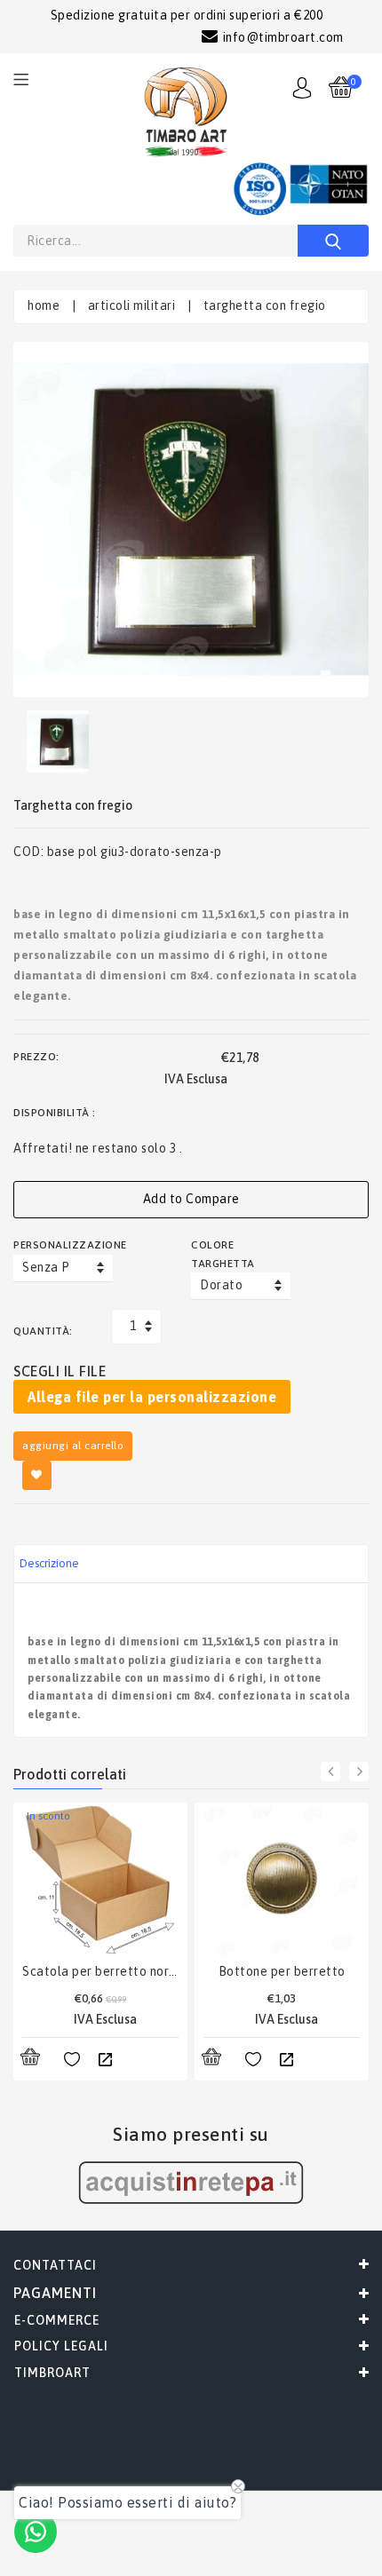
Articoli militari (132, 305)
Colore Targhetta (223, 1254)
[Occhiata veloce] (105, 2060)
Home (44, 305)
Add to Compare (191, 1199)
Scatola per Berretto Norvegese (100, 1971)
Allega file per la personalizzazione (152, 1397)
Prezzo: (36, 1057)
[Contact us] (36, 2532)
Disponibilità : (55, 1113)
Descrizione (49, 1563)
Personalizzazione (62, 1245)
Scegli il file (60, 1371)
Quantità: (43, 1331)
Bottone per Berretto (282, 1971)
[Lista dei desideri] (72, 2060)
